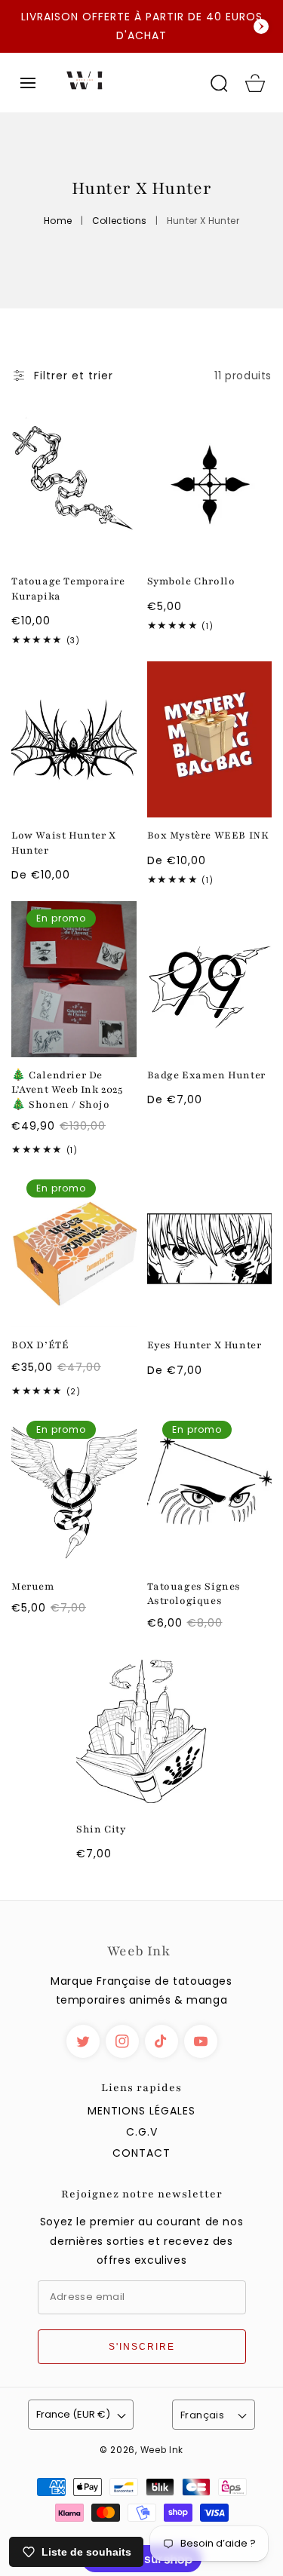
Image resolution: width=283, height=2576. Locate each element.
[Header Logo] (123, 83)
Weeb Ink (162, 2450)
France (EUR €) (73, 2414)
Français (202, 2415)
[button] (28, 83)
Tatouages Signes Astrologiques (194, 1594)
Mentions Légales (141, 2111)
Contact (141, 2153)
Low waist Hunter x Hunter (64, 843)
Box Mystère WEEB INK (208, 836)
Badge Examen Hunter (206, 1075)
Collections (120, 221)
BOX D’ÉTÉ (40, 1345)
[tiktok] (161, 2041)
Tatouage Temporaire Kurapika (68, 589)
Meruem (33, 1587)
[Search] (219, 83)
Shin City (101, 1829)
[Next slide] (261, 26)
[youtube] (201, 2041)
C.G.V (142, 2132)
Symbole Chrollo (191, 581)
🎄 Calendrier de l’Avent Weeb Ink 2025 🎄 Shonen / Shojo (67, 1090)
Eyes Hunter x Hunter (205, 1345)
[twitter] (83, 2041)
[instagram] (122, 2041)
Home (58, 221)
